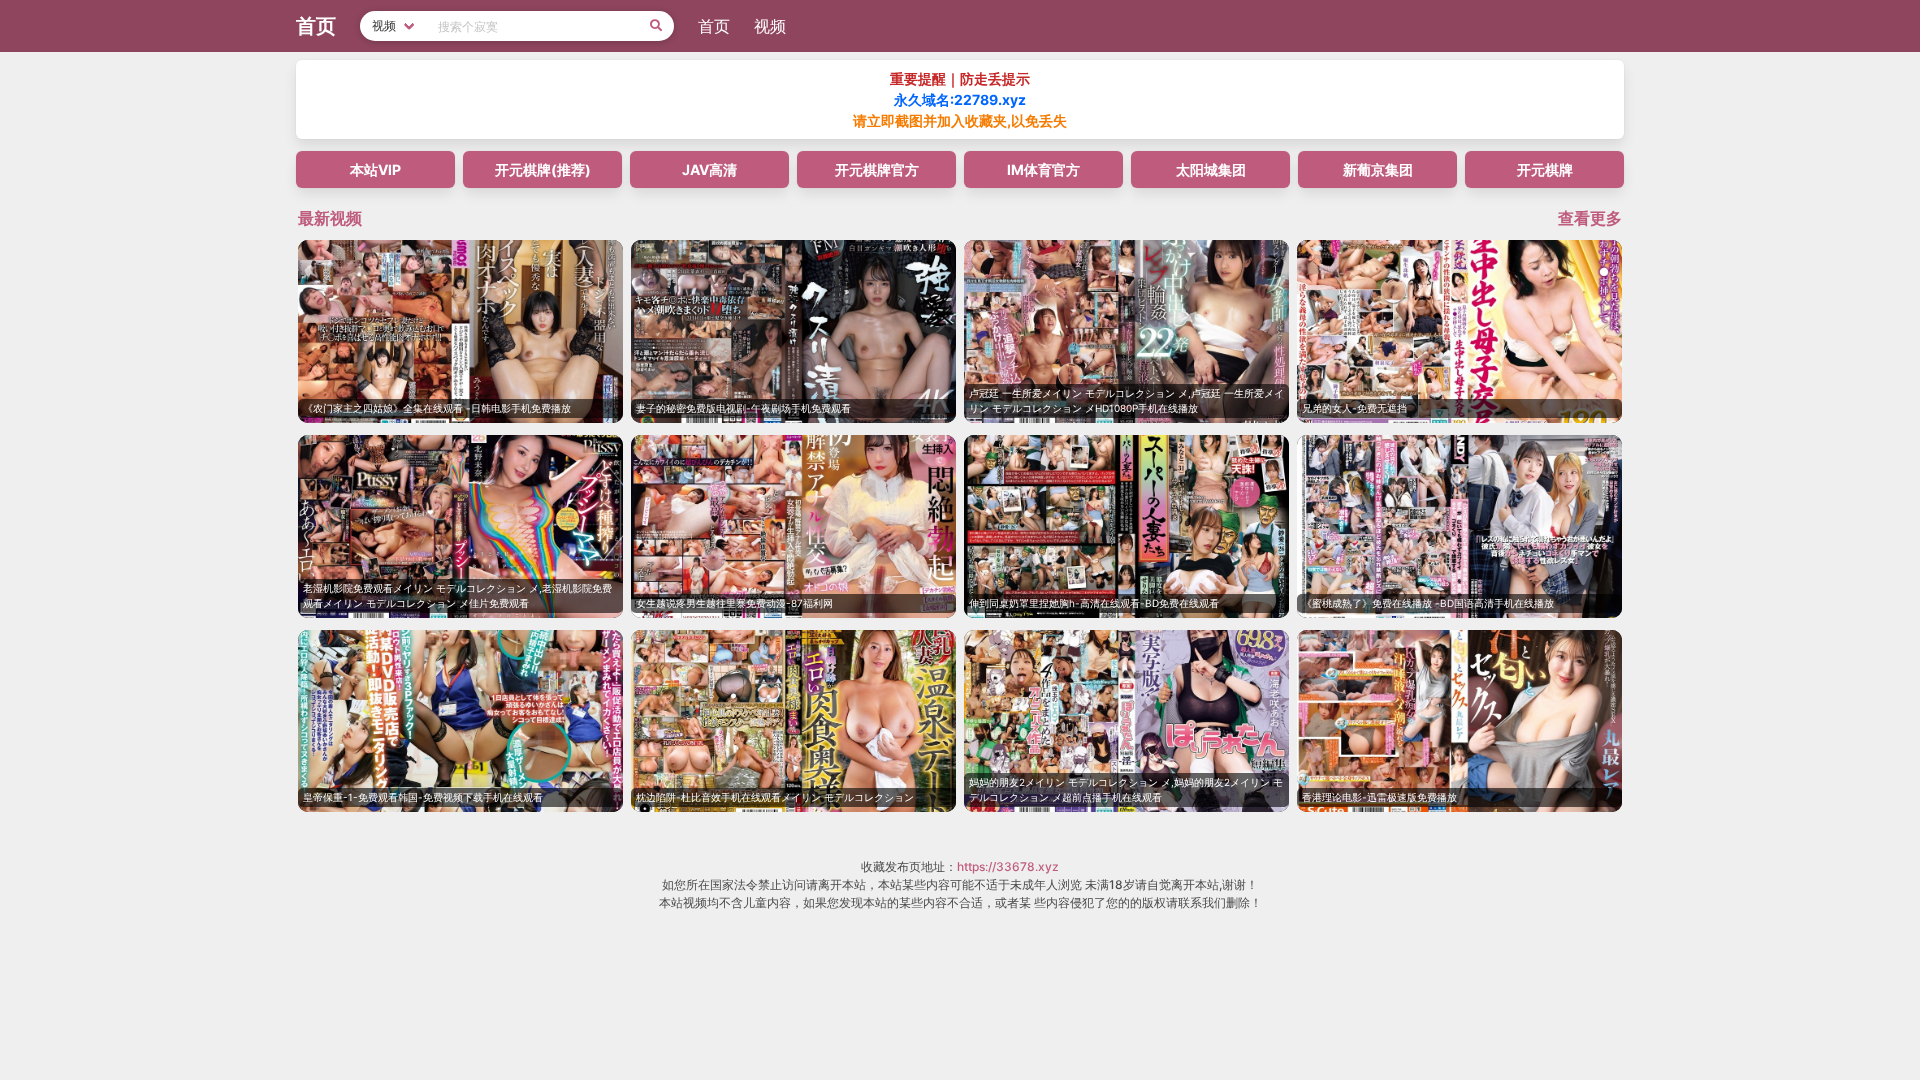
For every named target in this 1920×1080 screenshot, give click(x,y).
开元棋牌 (1545, 169)
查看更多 (1590, 218)
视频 (770, 26)
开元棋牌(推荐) (543, 169)
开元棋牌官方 (877, 169)
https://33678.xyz (1008, 866)
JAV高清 (709, 169)
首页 (714, 26)
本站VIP (375, 169)
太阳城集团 (1211, 169)
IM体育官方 (1043, 169)
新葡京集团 (1378, 169)
